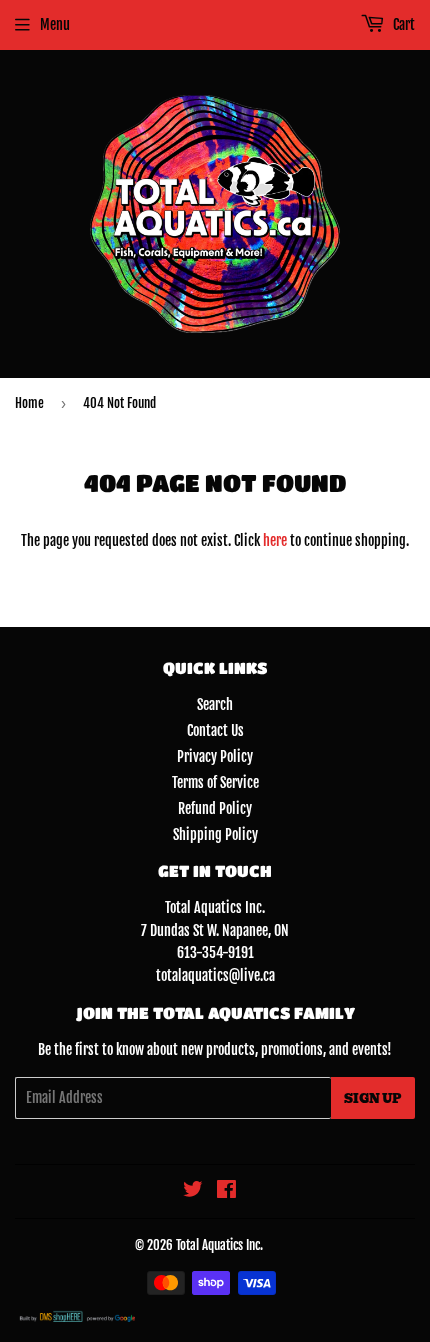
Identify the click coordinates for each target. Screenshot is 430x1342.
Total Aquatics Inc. (219, 1245)
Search (215, 704)
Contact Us (215, 730)
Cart (402, 24)
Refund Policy (215, 808)
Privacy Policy (215, 756)
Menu (55, 24)
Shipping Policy (215, 834)
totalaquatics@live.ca (215, 975)
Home (29, 403)
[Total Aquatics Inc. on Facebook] (226, 1191)
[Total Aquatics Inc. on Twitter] (193, 1191)
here (275, 540)
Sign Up (373, 1098)
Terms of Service (215, 782)
